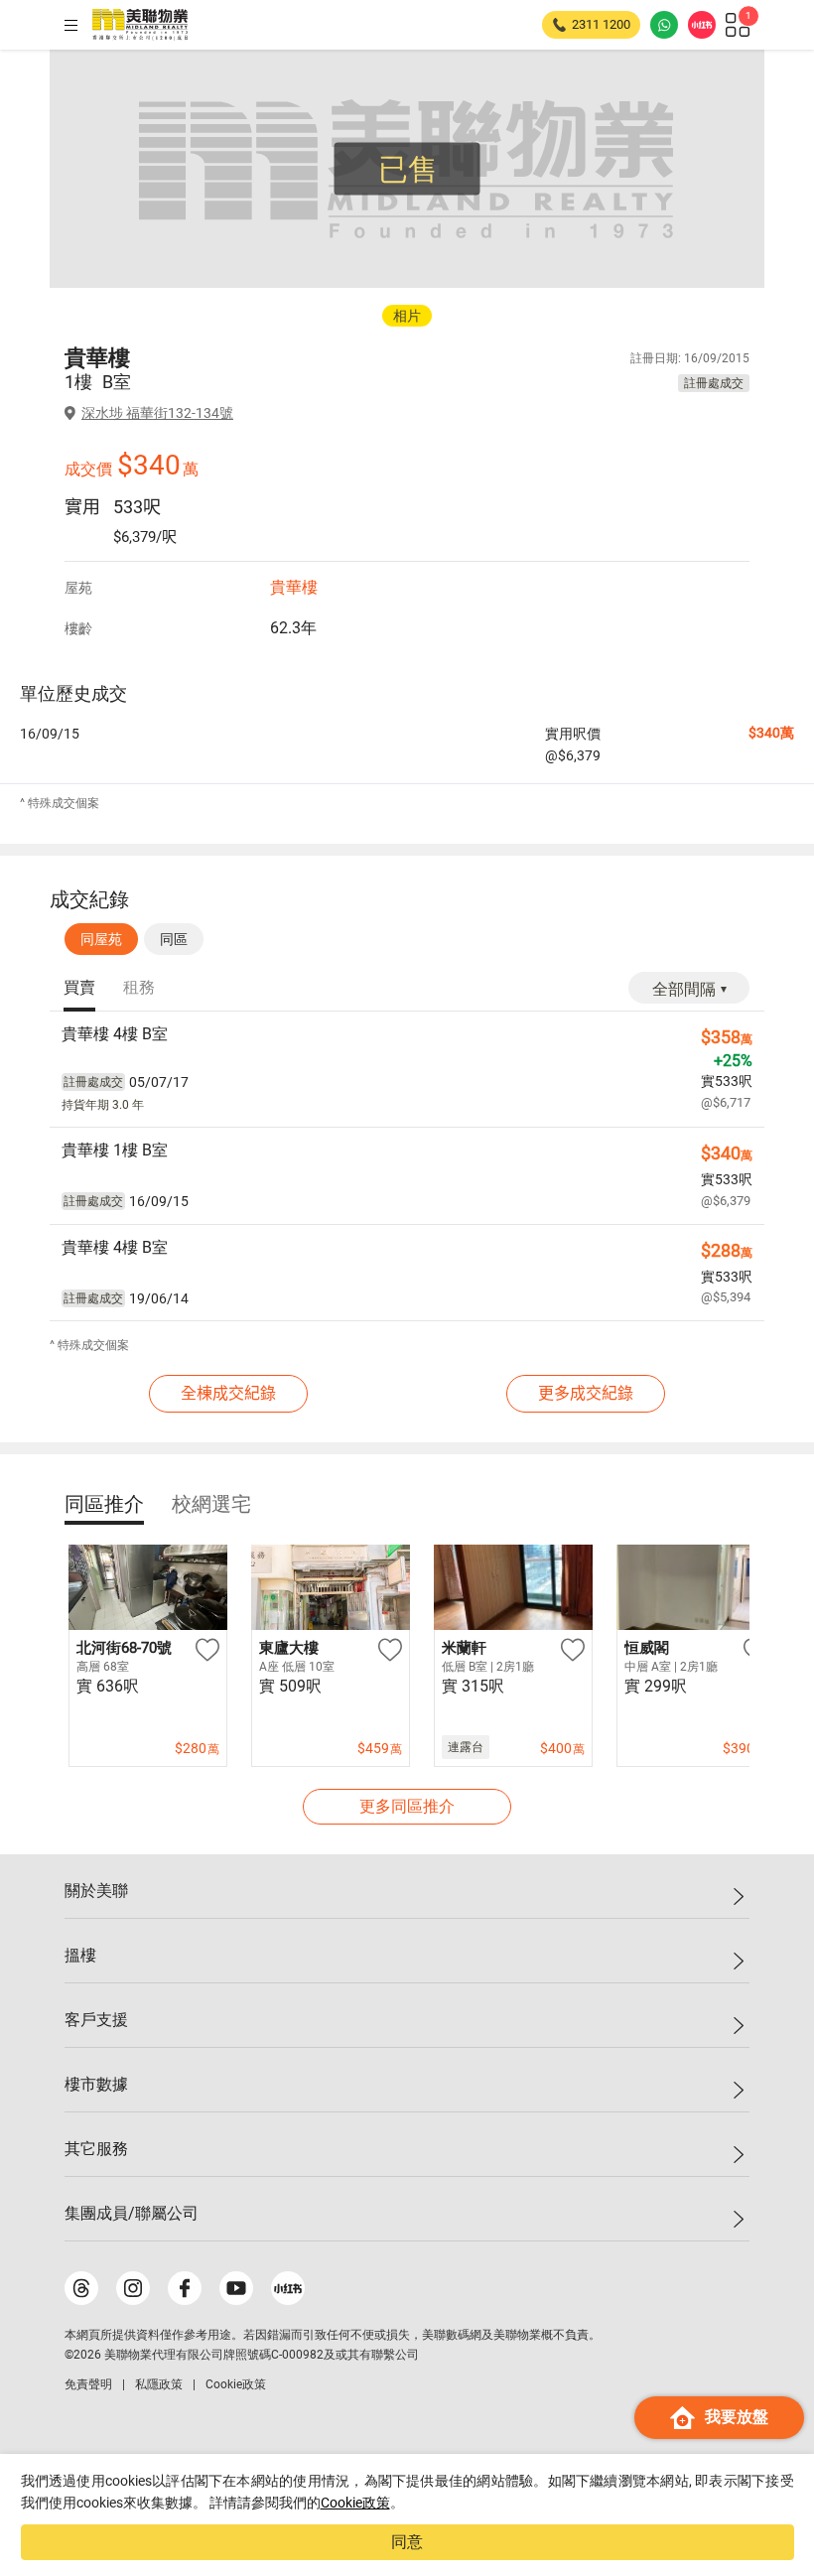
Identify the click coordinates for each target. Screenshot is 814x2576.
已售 (408, 169)
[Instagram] (133, 2288)
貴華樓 (294, 587)
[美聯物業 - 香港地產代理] (140, 25)
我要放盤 (737, 2417)
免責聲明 (88, 2384)
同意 (407, 2542)
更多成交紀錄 (586, 1393)
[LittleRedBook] (288, 2288)
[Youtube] (236, 2288)
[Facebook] (185, 2288)
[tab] (79, 989)
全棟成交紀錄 (228, 1393)
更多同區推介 (407, 1806)
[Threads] (81, 2288)
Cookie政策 (355, 2503)
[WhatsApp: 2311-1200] (664, 25)
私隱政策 (159, 2384)
